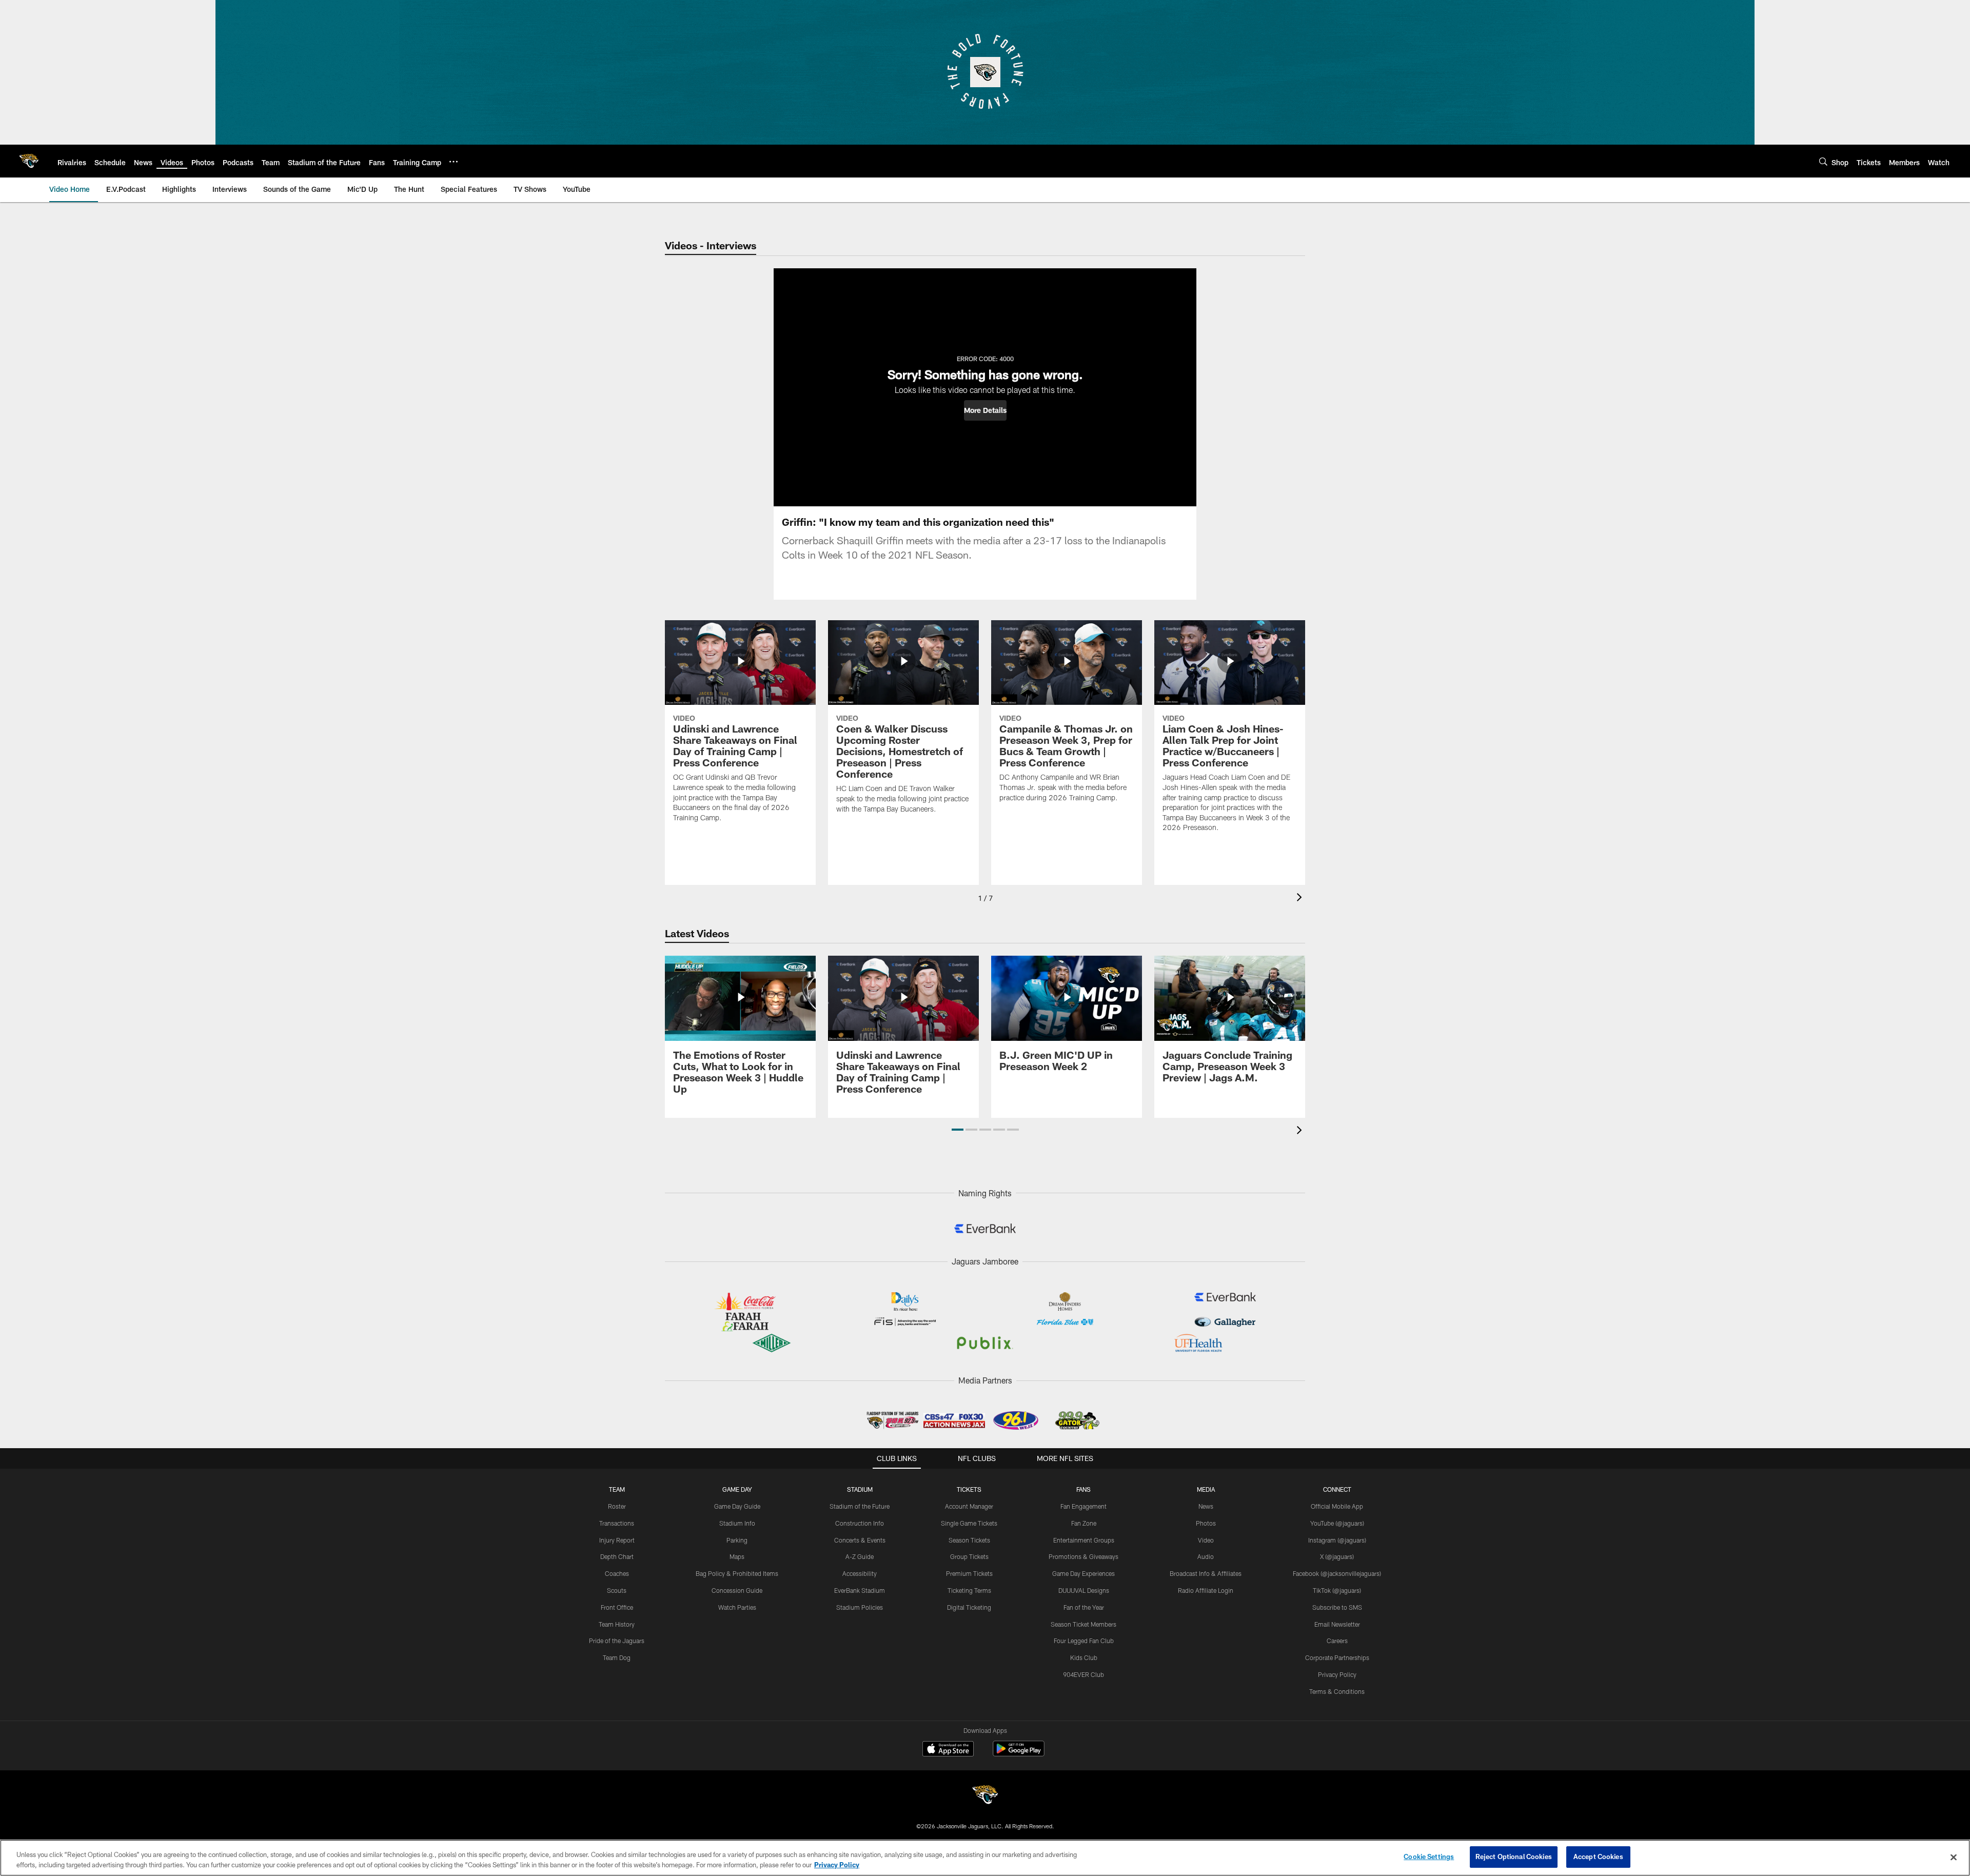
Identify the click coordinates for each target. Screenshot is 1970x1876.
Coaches (617, 1573)
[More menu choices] (454, 162)
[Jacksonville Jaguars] (985, 1796)
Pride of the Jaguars (617, 1641)
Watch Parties (737, 1607)
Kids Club (1084, 1657)
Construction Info (860, 1523)
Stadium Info (737, 1523)
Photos (1206, 1523)
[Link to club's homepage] (29, 161)
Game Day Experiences (1083, 1573)
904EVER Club (1083, 1674)
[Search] (1823, 161)
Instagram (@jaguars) (1337, 1540)
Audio (1206, 1556)
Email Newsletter (1337, 1624)
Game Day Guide (737, 1506)
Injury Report (617, 1540)
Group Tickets (969, 1556)
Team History (617, 1624)
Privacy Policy (1337, 1674)
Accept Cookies (1598, 1857)
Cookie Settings (1429, 1857)
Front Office (617, 1607)
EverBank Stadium (860, 1590)
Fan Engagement (1083, 1506)
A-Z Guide (860, 1556)
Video (1206, 1540)
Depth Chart (617, 1556)
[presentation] (1301, 898)
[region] (985, 1858)
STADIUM (860, 1489)
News (1206, 1506)
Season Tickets (969, 1540)
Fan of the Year (1084, 1607)
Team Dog (617, 1657)
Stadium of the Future (860, 1506)
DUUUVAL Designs (1084, 1590)
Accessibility (860, 1573)
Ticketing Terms (969, 1590)
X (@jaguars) (1337, 1556)
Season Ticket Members (1083, 1624)
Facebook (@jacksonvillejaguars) (1337, 1573)
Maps (737, 1556)
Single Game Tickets (969, 1523)
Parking (737, 1540)
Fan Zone (1084, 1523)
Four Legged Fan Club (1084, 1641)
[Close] (1954, 1857)
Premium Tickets (969, 1573)
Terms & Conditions (1337, 1691)
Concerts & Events (860, 1540)
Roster (617, 1506)
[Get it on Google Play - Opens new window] (1019, 1754)
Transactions (617, 1523)
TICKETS (969, 1489)
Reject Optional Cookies (1514, 1857)
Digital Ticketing (969, 1607)
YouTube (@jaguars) (1337, 1523)
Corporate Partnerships (1337, 1657)
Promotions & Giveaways (1083, 1556)
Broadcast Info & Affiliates (1206, 1573)
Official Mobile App (1337, 1506)
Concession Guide (737, 1590)
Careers (1337, 1641)
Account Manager (969, 1506)
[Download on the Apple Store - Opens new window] (948, 1750)
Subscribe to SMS (1337, 1607)
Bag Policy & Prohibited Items (737, 1573)
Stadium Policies (860, 1607)
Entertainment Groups (1084, 1540)
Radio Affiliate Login (1206, 1590)
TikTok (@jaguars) (1337, 1590)
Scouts (617, 1590)
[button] (985, 410)
